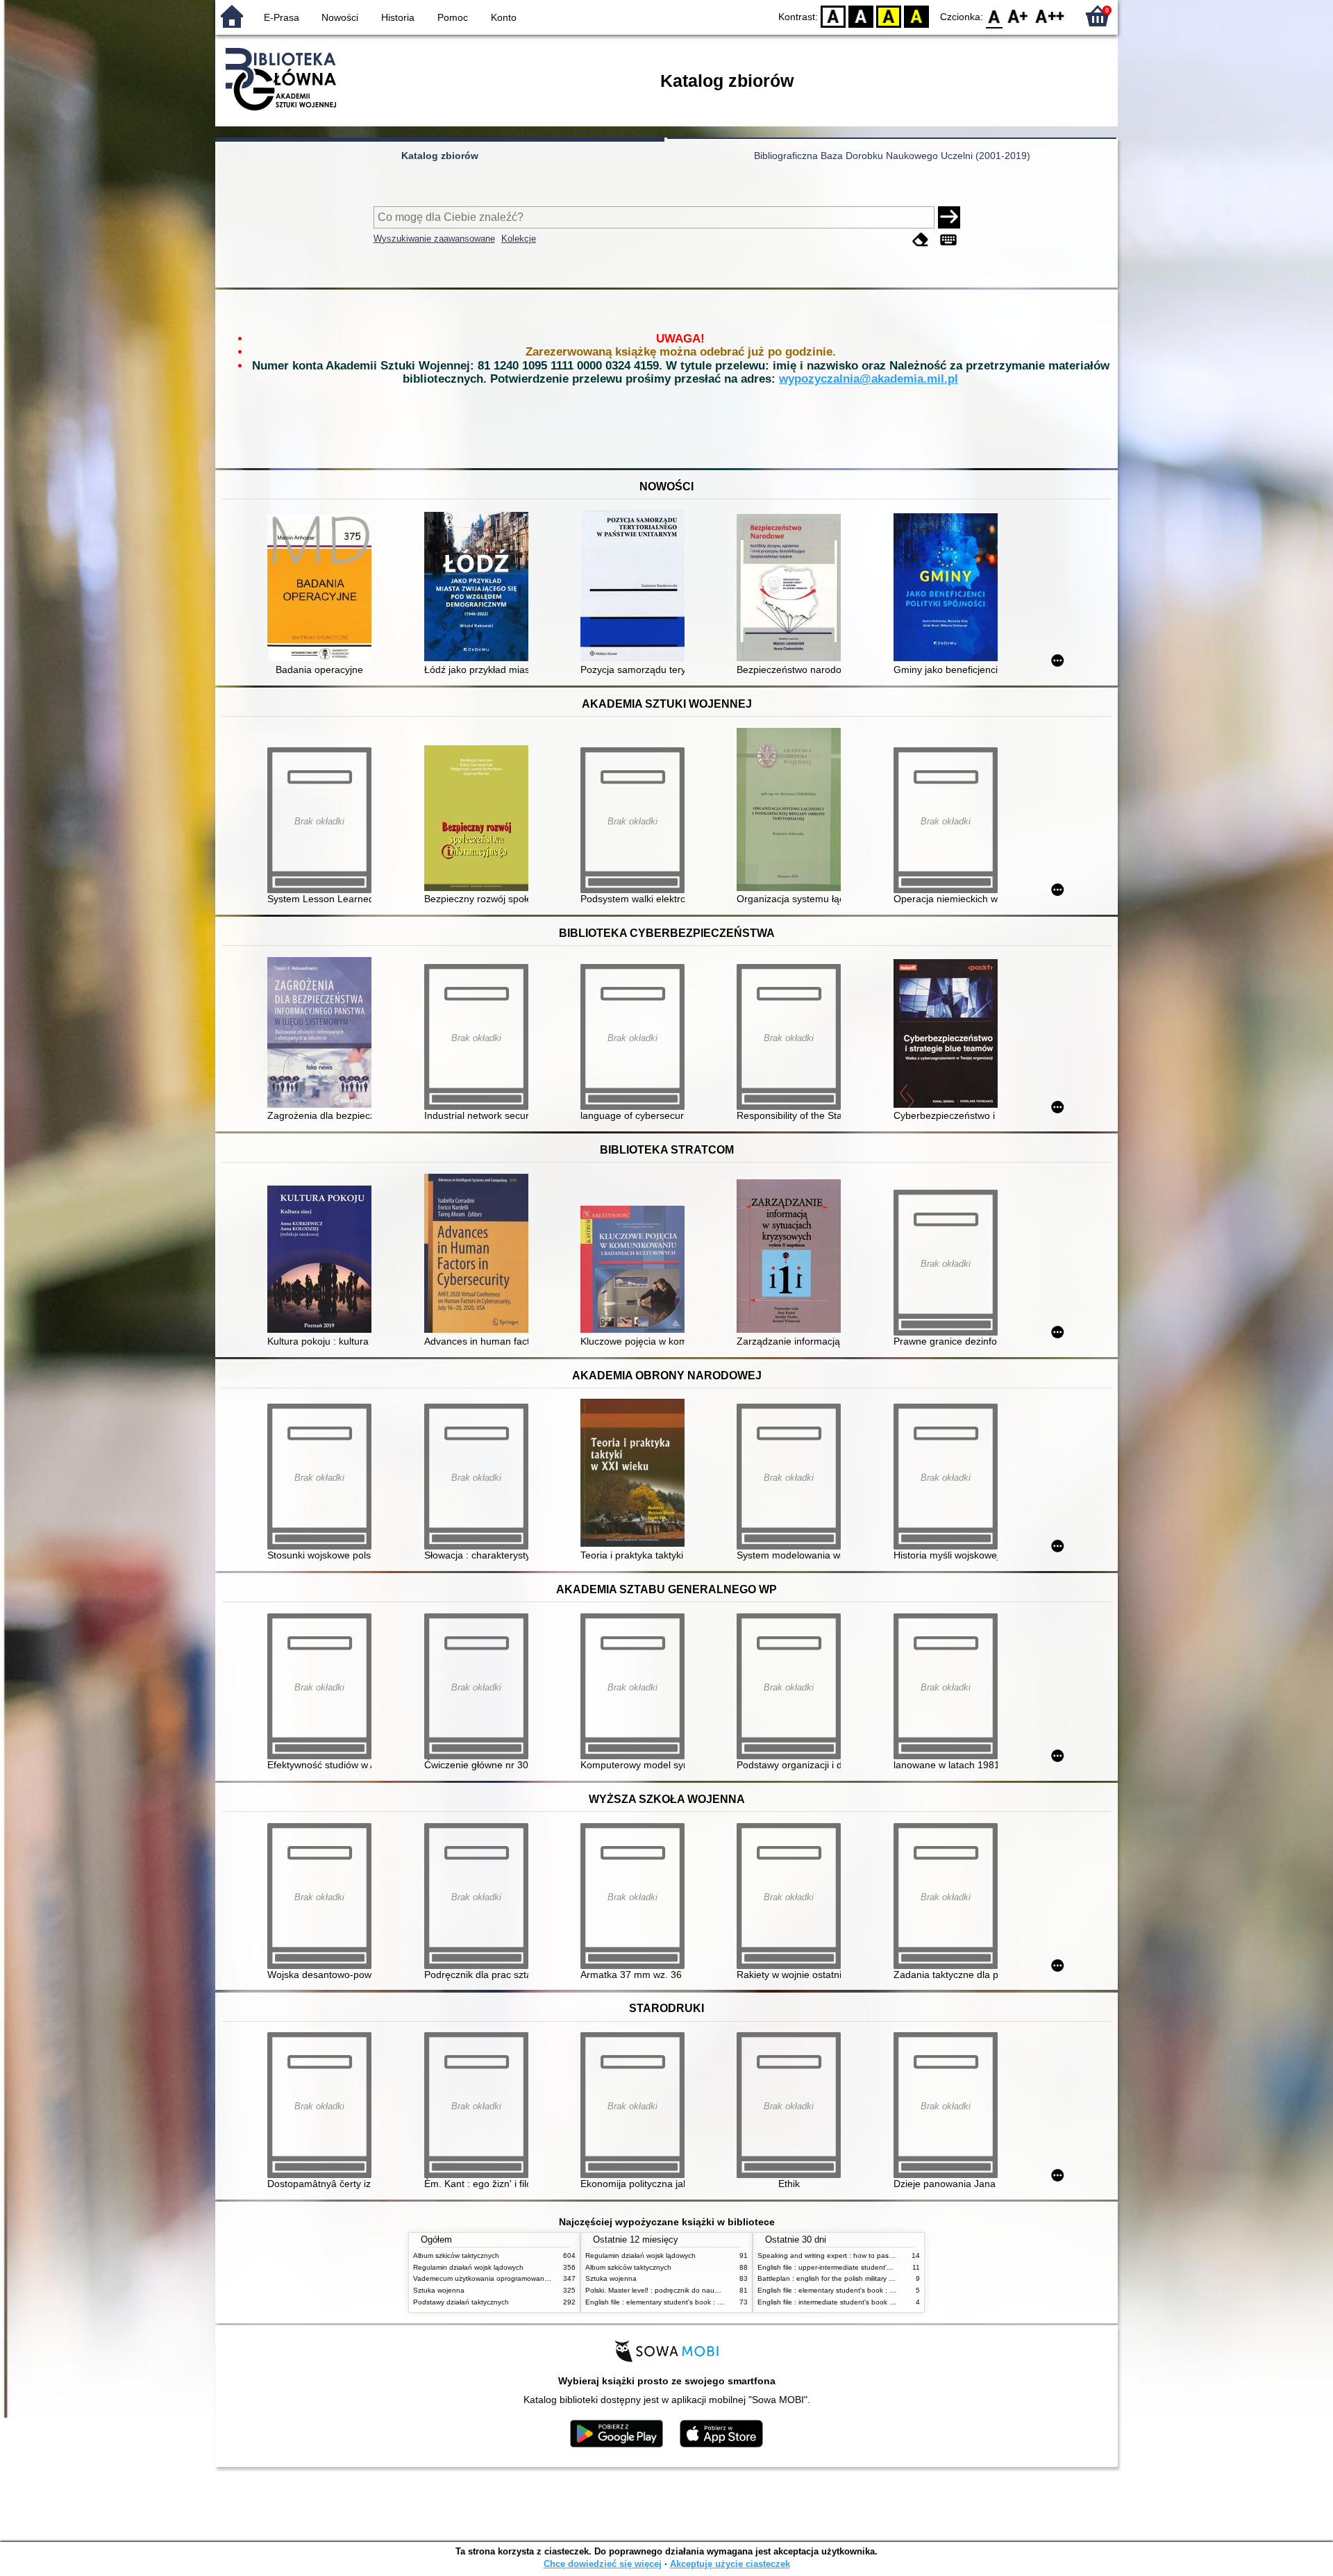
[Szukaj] (949, 217)
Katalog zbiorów (440, 156)
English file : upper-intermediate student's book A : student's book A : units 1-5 (882, 2267)
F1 (1018, 16)
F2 (1050, 16)
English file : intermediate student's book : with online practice (856, 2302)
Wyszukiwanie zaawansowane (434, 239)
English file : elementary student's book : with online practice (682, 2302)
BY (916, 16)
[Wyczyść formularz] (921, 240)
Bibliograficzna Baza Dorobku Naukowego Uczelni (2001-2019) (892, 156)
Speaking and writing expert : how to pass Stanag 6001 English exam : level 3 (883, 2255)
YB (889, 16)
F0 (995, 16)
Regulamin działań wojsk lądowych (468, 2267)
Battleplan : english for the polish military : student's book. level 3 (861, 2278)
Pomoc (453, 17)
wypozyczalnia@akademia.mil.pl (869, 379)
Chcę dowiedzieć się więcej (603, 2564)
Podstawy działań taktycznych (461, 2302)
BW (861, 16)
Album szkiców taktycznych (456, 2255)
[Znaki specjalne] (948, 240)
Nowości (340, 17)
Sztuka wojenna (439, 2290)
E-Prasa (282, 17)
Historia (398, 17)
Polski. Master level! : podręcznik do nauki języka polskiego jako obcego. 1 (705, 2290)
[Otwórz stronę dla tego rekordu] (323, 589)
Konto (504, 17)
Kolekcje (519, 239)
